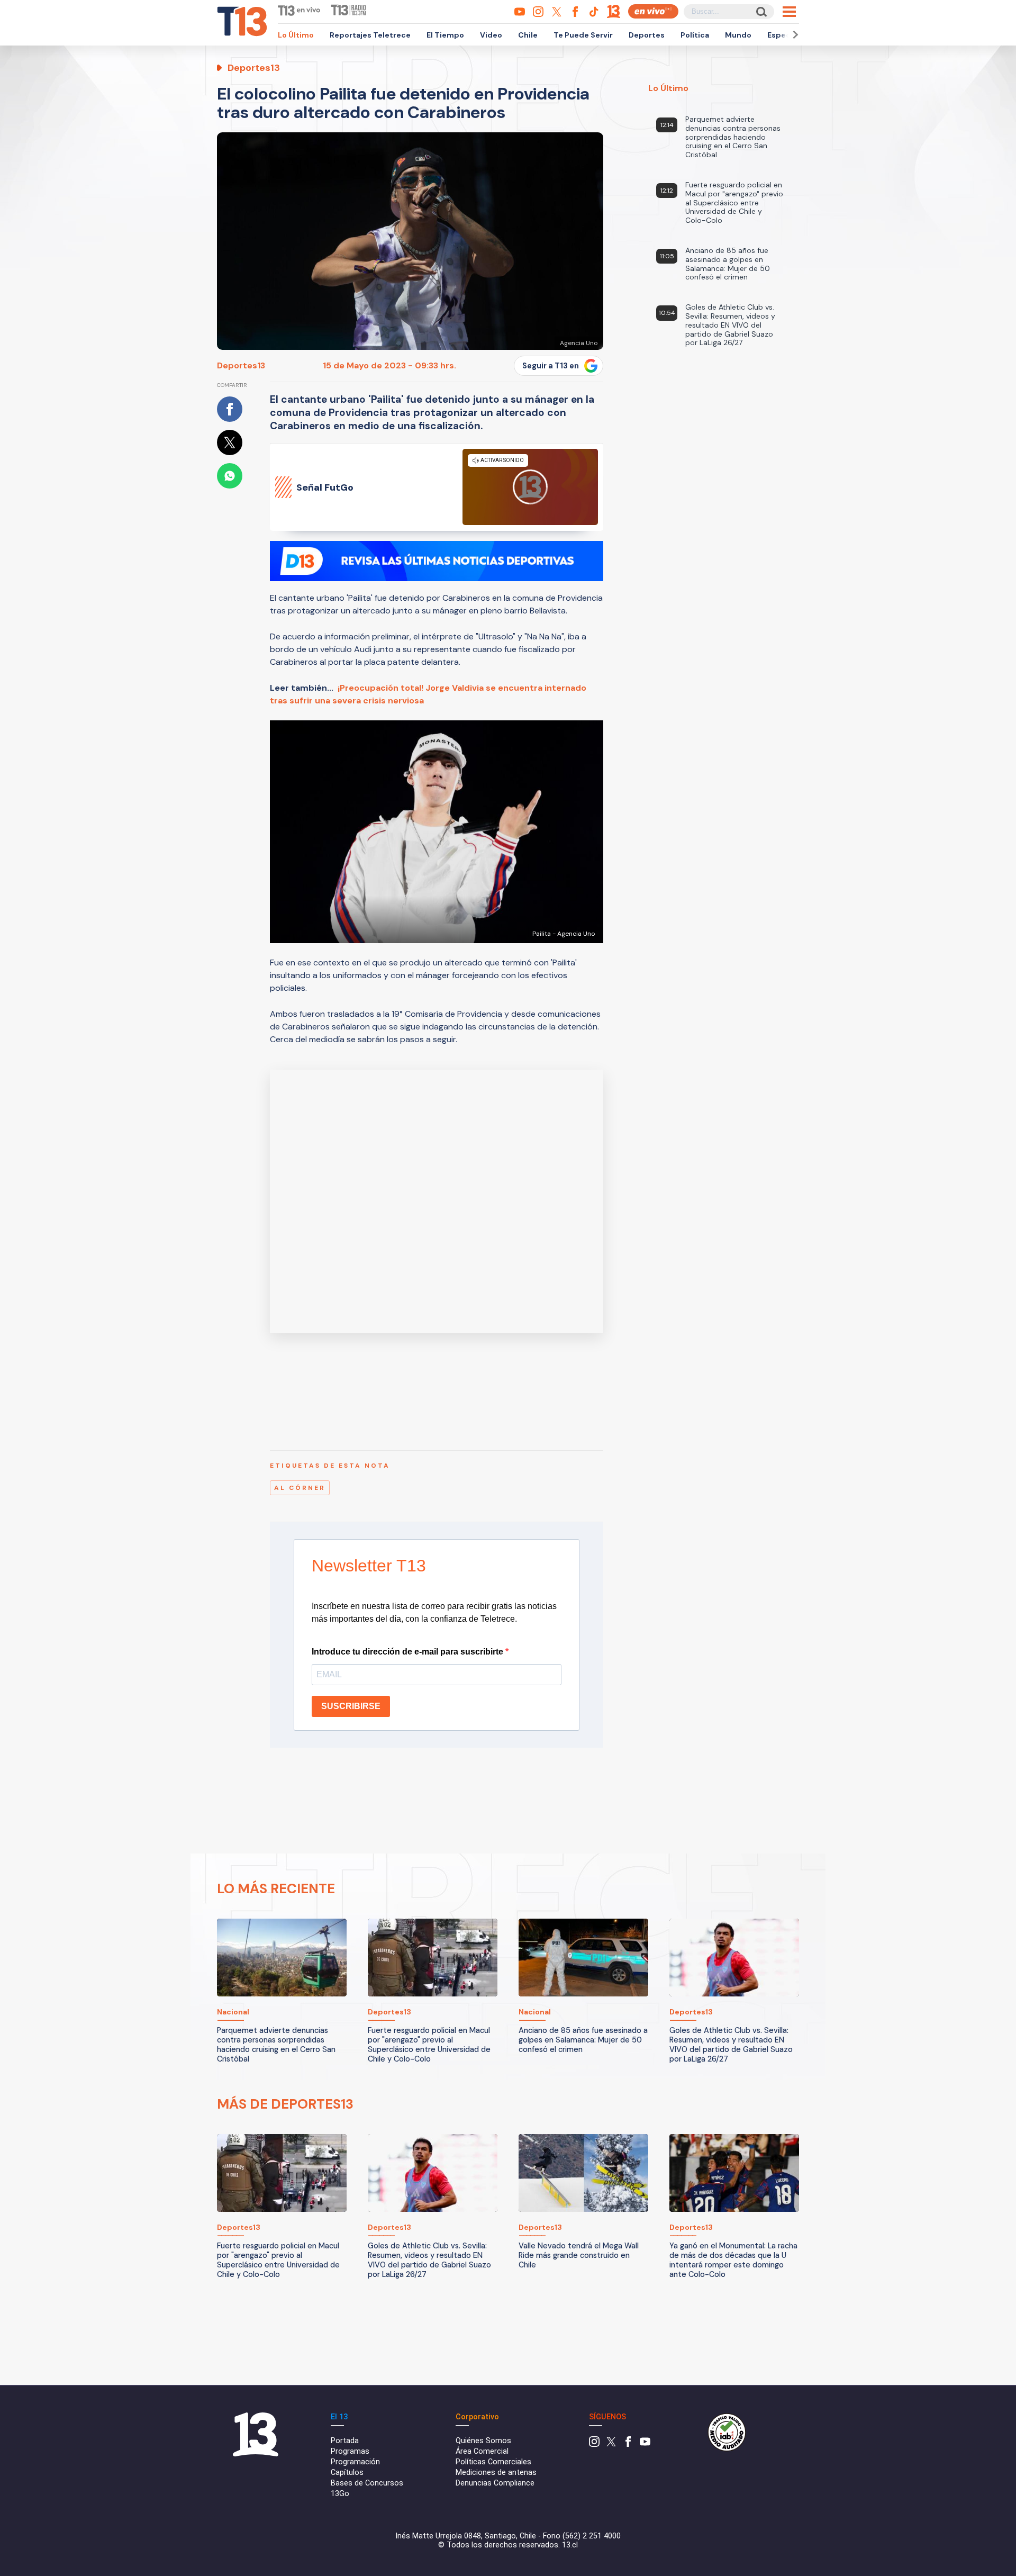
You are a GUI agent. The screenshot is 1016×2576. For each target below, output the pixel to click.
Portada (345, 2441)
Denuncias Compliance (495, 2483)
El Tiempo (445, 35)
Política (695, 35)
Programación (355, 2462)
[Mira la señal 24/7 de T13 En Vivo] (653, 11)
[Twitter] (611, 2444)
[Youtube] (645, 2444)
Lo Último (296, 35)
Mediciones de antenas (496, 2473)
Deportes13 (241, 365)
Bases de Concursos (367, 2483)
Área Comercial (482, 2451)
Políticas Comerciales (493, 2462)
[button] (794, 35)
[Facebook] (628, 2444)
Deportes (647, 35)
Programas (350, 2451)
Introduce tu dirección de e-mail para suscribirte (409, 1652)
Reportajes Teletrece (370, 35)
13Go (340, 2494)
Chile (528, 35)
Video (491, 35)
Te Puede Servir (583, 35)
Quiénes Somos (483, 2441)
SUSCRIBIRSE (351, 1706)
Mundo (738, 35)
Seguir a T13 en (551, 366)
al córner (300, 1488)
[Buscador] (761, 11)
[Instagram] (594, 2444)
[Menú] (789, 12)
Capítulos (347, 2473)
